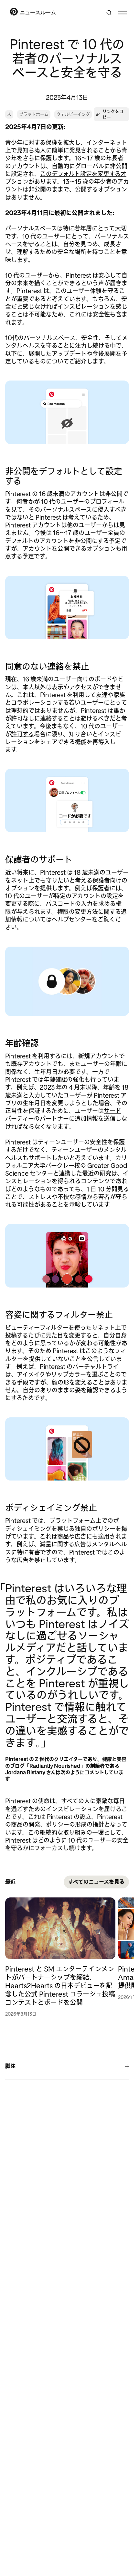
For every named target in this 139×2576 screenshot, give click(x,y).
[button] (111, 114)
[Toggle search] (109, 13)
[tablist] (67, 1957)
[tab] (62, 1957)
